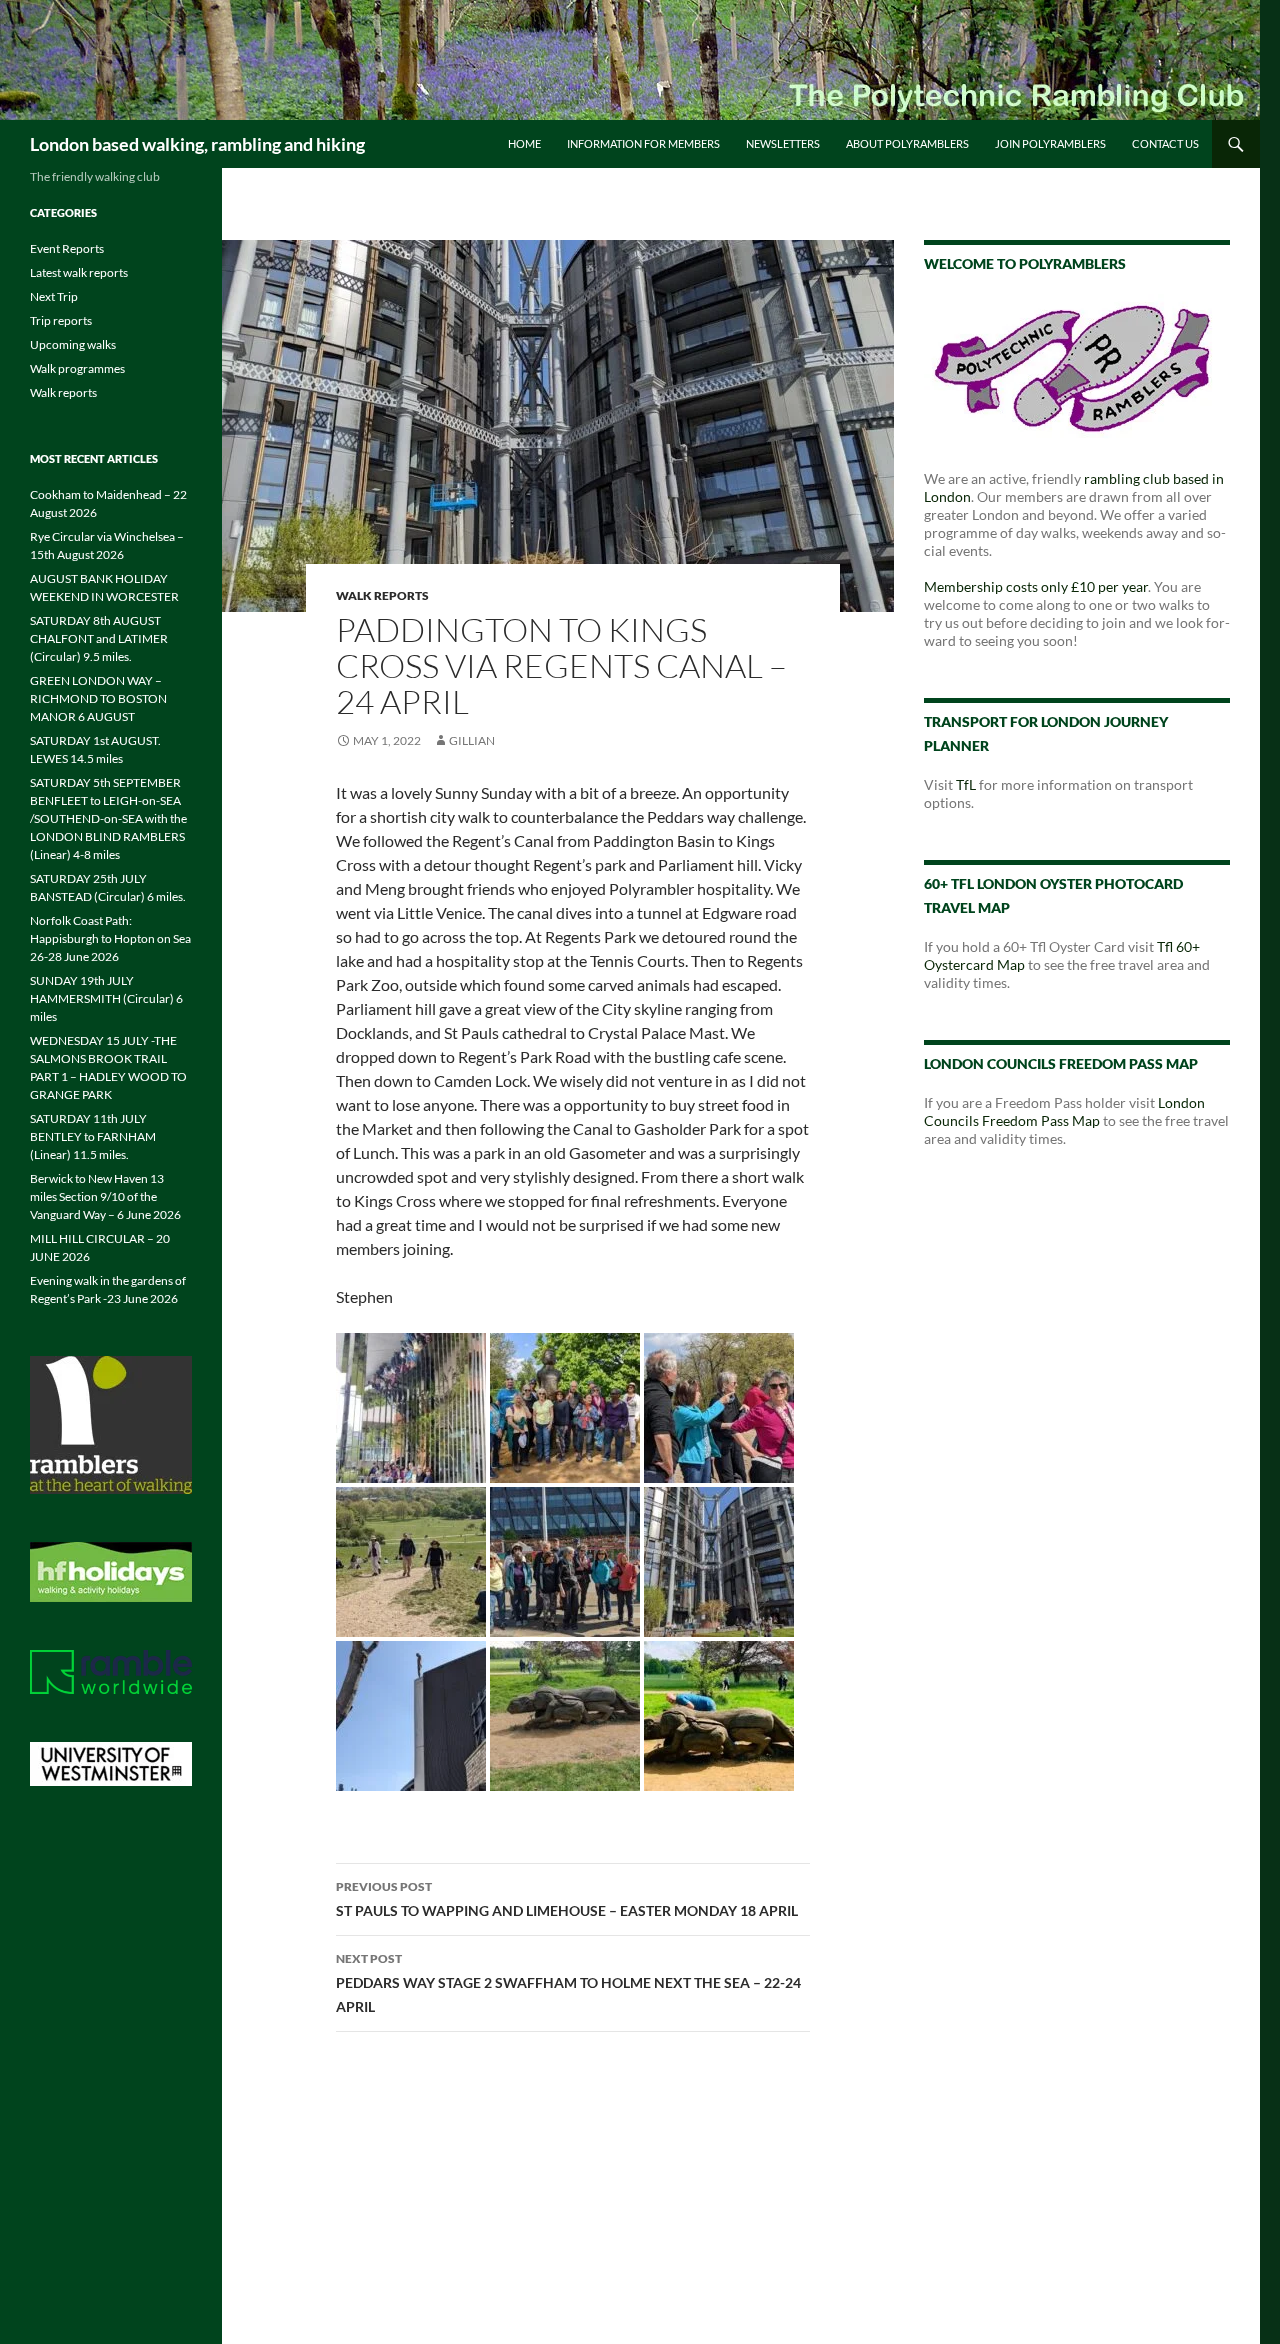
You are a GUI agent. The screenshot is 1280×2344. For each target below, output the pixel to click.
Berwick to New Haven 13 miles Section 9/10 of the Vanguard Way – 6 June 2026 (105, 1196)
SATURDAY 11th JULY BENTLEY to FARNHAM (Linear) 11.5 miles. (93, 1136)
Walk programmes (77, 368)
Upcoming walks (73, 344)
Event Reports (67, 248)
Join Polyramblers (1050, 143)
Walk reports (382, 595)
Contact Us (1165, 143)
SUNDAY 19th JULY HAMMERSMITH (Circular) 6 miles (106, 998)
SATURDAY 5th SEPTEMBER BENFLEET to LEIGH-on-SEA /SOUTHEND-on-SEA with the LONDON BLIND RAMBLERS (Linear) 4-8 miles (108, 818)
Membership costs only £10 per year (1036, 586)
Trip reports (61, 320)
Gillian (472, 740)
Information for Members (643, 143)
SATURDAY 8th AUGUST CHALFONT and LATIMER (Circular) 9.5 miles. (99, 638)
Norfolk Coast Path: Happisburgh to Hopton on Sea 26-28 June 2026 (110, 938)
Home (524, 143)
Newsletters (783, 143)
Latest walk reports (79, 272)
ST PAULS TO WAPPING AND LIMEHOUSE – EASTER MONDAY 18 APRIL (567, 1899)
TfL (966, 784)
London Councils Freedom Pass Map (1064, 1111)
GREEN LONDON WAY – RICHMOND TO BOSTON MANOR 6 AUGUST (98, 698)
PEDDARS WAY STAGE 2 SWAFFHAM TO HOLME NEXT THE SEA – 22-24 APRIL (568, 1983)
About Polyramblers (907, 143)
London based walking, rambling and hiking (197, 144)
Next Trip (54, 296)
